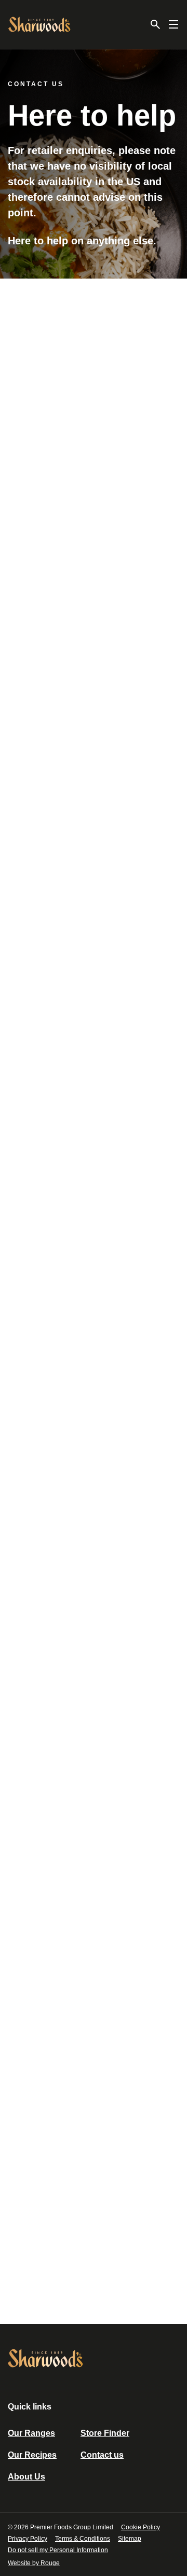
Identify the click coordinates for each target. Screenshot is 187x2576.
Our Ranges (31, 2433)
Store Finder (105, 2433)
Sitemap (130, 2539)
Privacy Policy (28, 2539)
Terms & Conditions (83, 2539)
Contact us (102, 2455)
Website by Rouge (34, 2563)
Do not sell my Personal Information (58, 2550)
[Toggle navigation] (173, 24)
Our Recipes (32, 2455)
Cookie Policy (141, 2527)
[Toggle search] (155, 24)
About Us (26, 2477)
